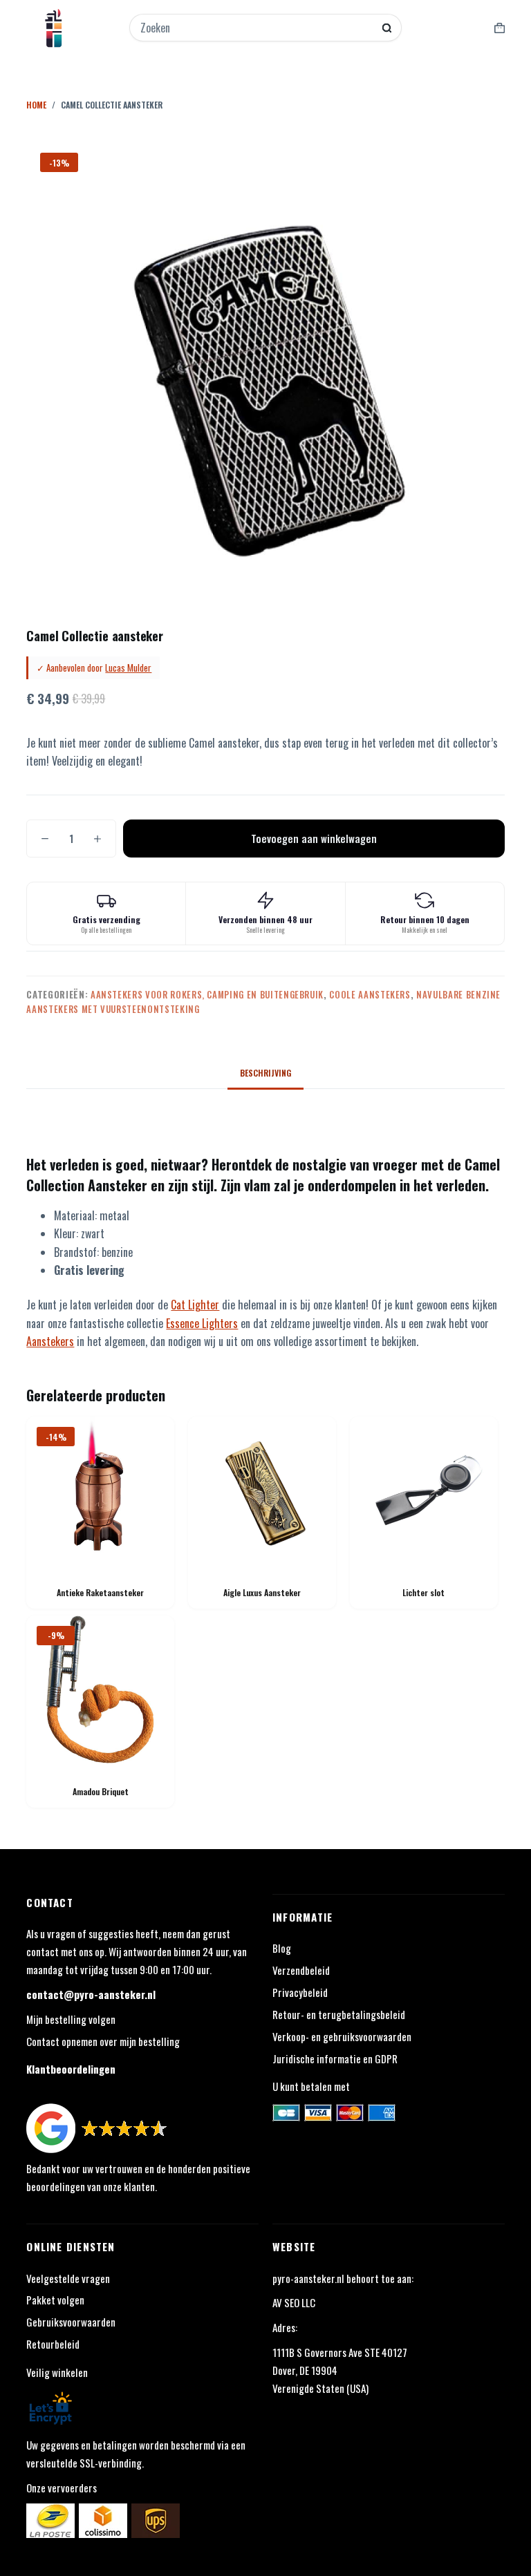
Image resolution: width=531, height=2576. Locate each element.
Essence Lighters (202, 1323)
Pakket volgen (55, 2300)
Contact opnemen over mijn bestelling (103, 2041)
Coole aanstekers (370, 994)
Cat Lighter (195, 1305)
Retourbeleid (53, 2344)
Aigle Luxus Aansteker (262, 1592)
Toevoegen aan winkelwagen (314, 838)
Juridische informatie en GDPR (335, 2058)
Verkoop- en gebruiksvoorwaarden (342, 2036)
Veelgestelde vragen (68, 2278)
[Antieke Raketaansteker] (100, 1490)
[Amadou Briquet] (100, 1689)
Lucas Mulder (128, 667)
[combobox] (257, 28)
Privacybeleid (300, 1992)
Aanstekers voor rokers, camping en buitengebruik (207, 994)
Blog (282, 1948)
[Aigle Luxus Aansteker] (262, 1490)
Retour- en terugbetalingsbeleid (339, 2014)
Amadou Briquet (101, 1791)
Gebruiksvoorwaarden (71, 2322)
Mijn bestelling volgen (71, 2019)
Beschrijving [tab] (265, 1073)
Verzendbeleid (301, 1970)
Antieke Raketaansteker (100, 1592)
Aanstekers (50, 1341)
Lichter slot (423, 1592)
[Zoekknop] (387, 28)
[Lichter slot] (424, 1490)
